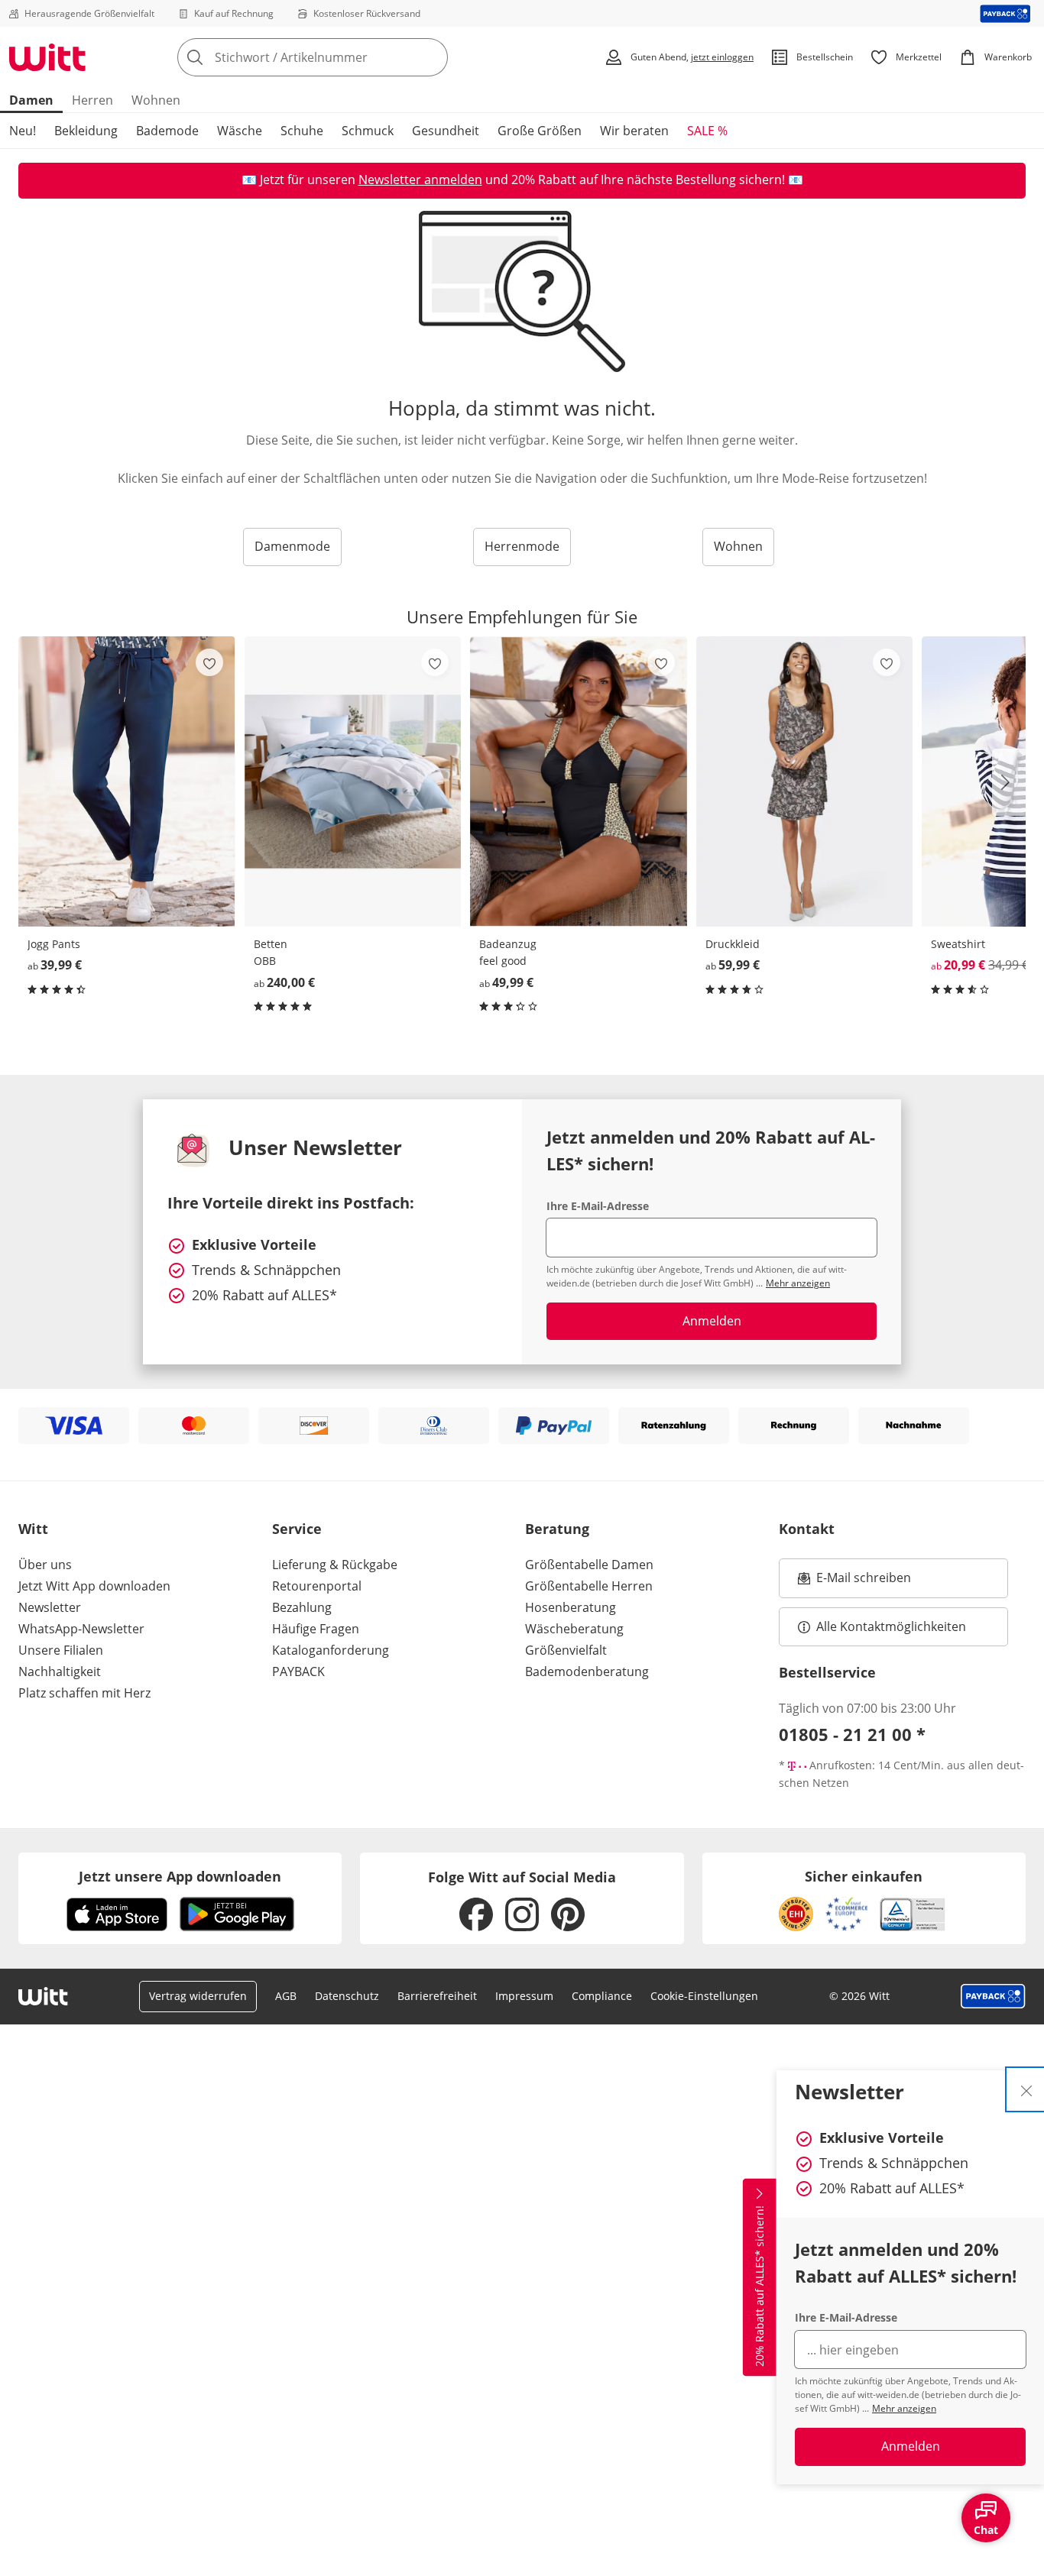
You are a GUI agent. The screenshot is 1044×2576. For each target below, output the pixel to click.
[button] (1009, 782)
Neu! (23, 131)
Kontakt (807, 1529)
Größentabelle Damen (589, 1565)
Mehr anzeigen (904, 2408)
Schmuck (368, 131)
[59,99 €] (805, 781)
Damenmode (292, 546)
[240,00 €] (353, 781)
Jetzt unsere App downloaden (180, 1876)
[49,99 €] (579, 781)
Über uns (45, 1565)
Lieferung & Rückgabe (335, 1565)
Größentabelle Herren (589, 1586)
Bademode (167, 131)
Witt (33, 1529)
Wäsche (240, 131)
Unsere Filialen (61, 1650)
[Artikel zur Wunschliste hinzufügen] (209, 662)
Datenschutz (347, 1996)
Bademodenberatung (587, 1671)
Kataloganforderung (331, 1650)
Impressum (524, 1996)
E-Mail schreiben (854, 1582)
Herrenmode (522, 546)
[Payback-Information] (993, 1996)
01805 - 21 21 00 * (852, 1734)
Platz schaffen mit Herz (84, 1693)
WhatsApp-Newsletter (81, 1629)
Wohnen (156, 100)
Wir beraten (634, 131)
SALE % (707, 131)
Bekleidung (86, 131)
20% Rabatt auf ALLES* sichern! (759, 2286)
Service (297, 1529)
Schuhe (302, 131)
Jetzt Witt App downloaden (94, 1586)
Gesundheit (446, 131)
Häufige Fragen (316, 1629)
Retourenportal (317, 1586)
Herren (92, 100)
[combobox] (346, 57)
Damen (31, 100)
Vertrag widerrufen (198, 1996)
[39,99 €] (127, 781)
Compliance (602, 1996)
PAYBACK (298, 1671)
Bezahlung (302, 1607)
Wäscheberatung (574, 1629)
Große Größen (540, 131)
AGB (286, 1996)
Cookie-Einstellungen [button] (704, 1996)
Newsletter (50, 1607)
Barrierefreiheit (437, 1996)
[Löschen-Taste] (432, 57)
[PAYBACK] (1005, 13)
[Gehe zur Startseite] (47, 57)
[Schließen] (1026, 2089)
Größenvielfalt (566, 1650)
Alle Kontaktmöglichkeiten (891, 1626)
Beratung (557, 1529)
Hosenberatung (571, 1607)
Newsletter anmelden (420, 180)
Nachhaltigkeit (60, 1671)
